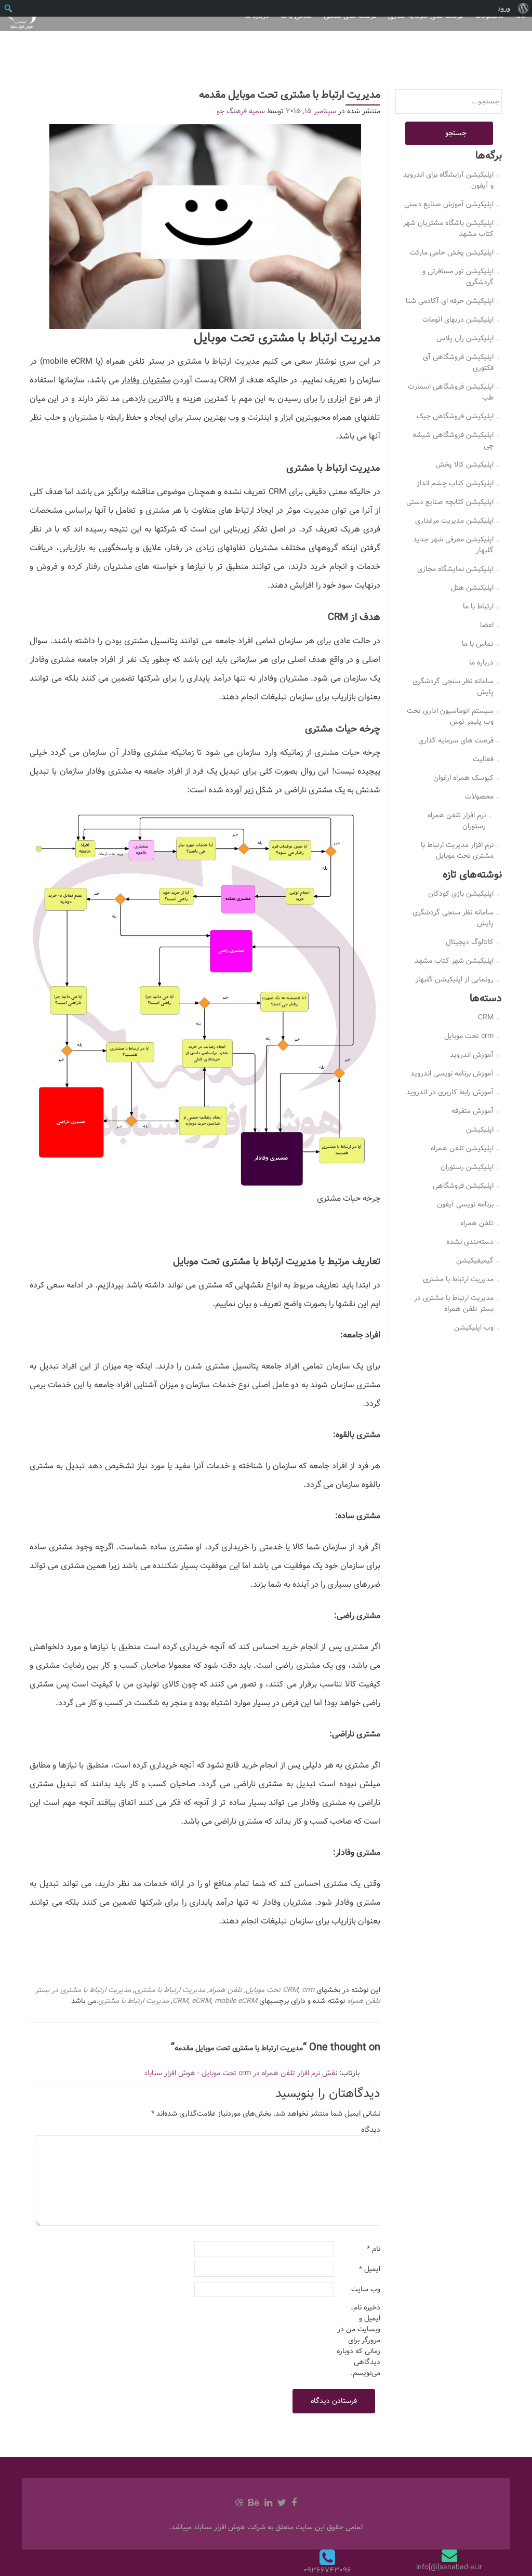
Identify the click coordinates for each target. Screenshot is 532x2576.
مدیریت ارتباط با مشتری (170, 1990)
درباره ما (481, 662)
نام (374, 2249)
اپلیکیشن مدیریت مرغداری (454, 521)
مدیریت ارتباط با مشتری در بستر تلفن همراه (454, 1303)
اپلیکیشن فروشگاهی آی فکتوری (458, 362)
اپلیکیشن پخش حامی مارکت (451, 253)
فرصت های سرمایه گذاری (456, 740)
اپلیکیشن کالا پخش (464, 464)
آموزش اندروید (472, 1055)
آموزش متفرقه (473, 1111)
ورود (504, 8)
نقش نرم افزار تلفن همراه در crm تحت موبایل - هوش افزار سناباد (241, 2073)
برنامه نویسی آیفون (465, 1204)
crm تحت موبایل (280, 1990)
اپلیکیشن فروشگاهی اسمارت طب (451, 392)
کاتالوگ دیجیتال (470, 942)
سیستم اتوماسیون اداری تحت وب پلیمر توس (450, 716)
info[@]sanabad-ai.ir (449, 2567)
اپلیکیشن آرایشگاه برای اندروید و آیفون (448, 180)
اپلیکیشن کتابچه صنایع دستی (450, 502)
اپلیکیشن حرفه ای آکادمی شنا (450, 301)
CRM (290, 1990)
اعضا (487, 625)
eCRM (201, 2001)
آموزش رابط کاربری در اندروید (450, 1092)
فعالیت (483, 759)
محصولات (479, 796)
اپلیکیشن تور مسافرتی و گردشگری (458, 277)
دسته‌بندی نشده (470, 1242)
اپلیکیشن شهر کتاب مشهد (454, 961)
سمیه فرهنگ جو (241, 111)
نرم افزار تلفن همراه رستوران (457, 821)
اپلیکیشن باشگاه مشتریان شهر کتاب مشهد (448, 228)
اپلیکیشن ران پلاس (465, 338)
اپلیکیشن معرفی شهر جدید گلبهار (453, 545)
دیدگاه (371, 2130)
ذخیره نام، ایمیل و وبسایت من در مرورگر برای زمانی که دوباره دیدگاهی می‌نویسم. (358, 2340)
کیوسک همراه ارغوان (463, 778)
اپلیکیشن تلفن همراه (462, 1148)
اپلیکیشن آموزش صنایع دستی (449, 204)
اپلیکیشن (480, 1130)
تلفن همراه (225, 1990)
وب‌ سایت (366, 2289)
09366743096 (327, 2570)
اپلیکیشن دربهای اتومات (458, 320)
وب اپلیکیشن (474, 1327)
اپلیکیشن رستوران (467, 1167)
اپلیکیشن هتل (472, 588)
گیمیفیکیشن (475, 1260)
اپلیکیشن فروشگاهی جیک (455, 416)
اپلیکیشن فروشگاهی (463, 1186)
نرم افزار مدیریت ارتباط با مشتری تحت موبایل (457, 850)
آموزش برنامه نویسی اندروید (452, 1073)
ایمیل (370, 2269)
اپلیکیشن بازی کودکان (461, 894)
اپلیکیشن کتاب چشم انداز (455, 483)
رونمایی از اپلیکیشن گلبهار (454, 979)
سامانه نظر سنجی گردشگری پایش (453, 687)
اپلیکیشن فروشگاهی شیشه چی (453, 440)
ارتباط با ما (478, 606)
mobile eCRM (236, 2001)
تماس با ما (478, 644)
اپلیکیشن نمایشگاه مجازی (455, 569)
